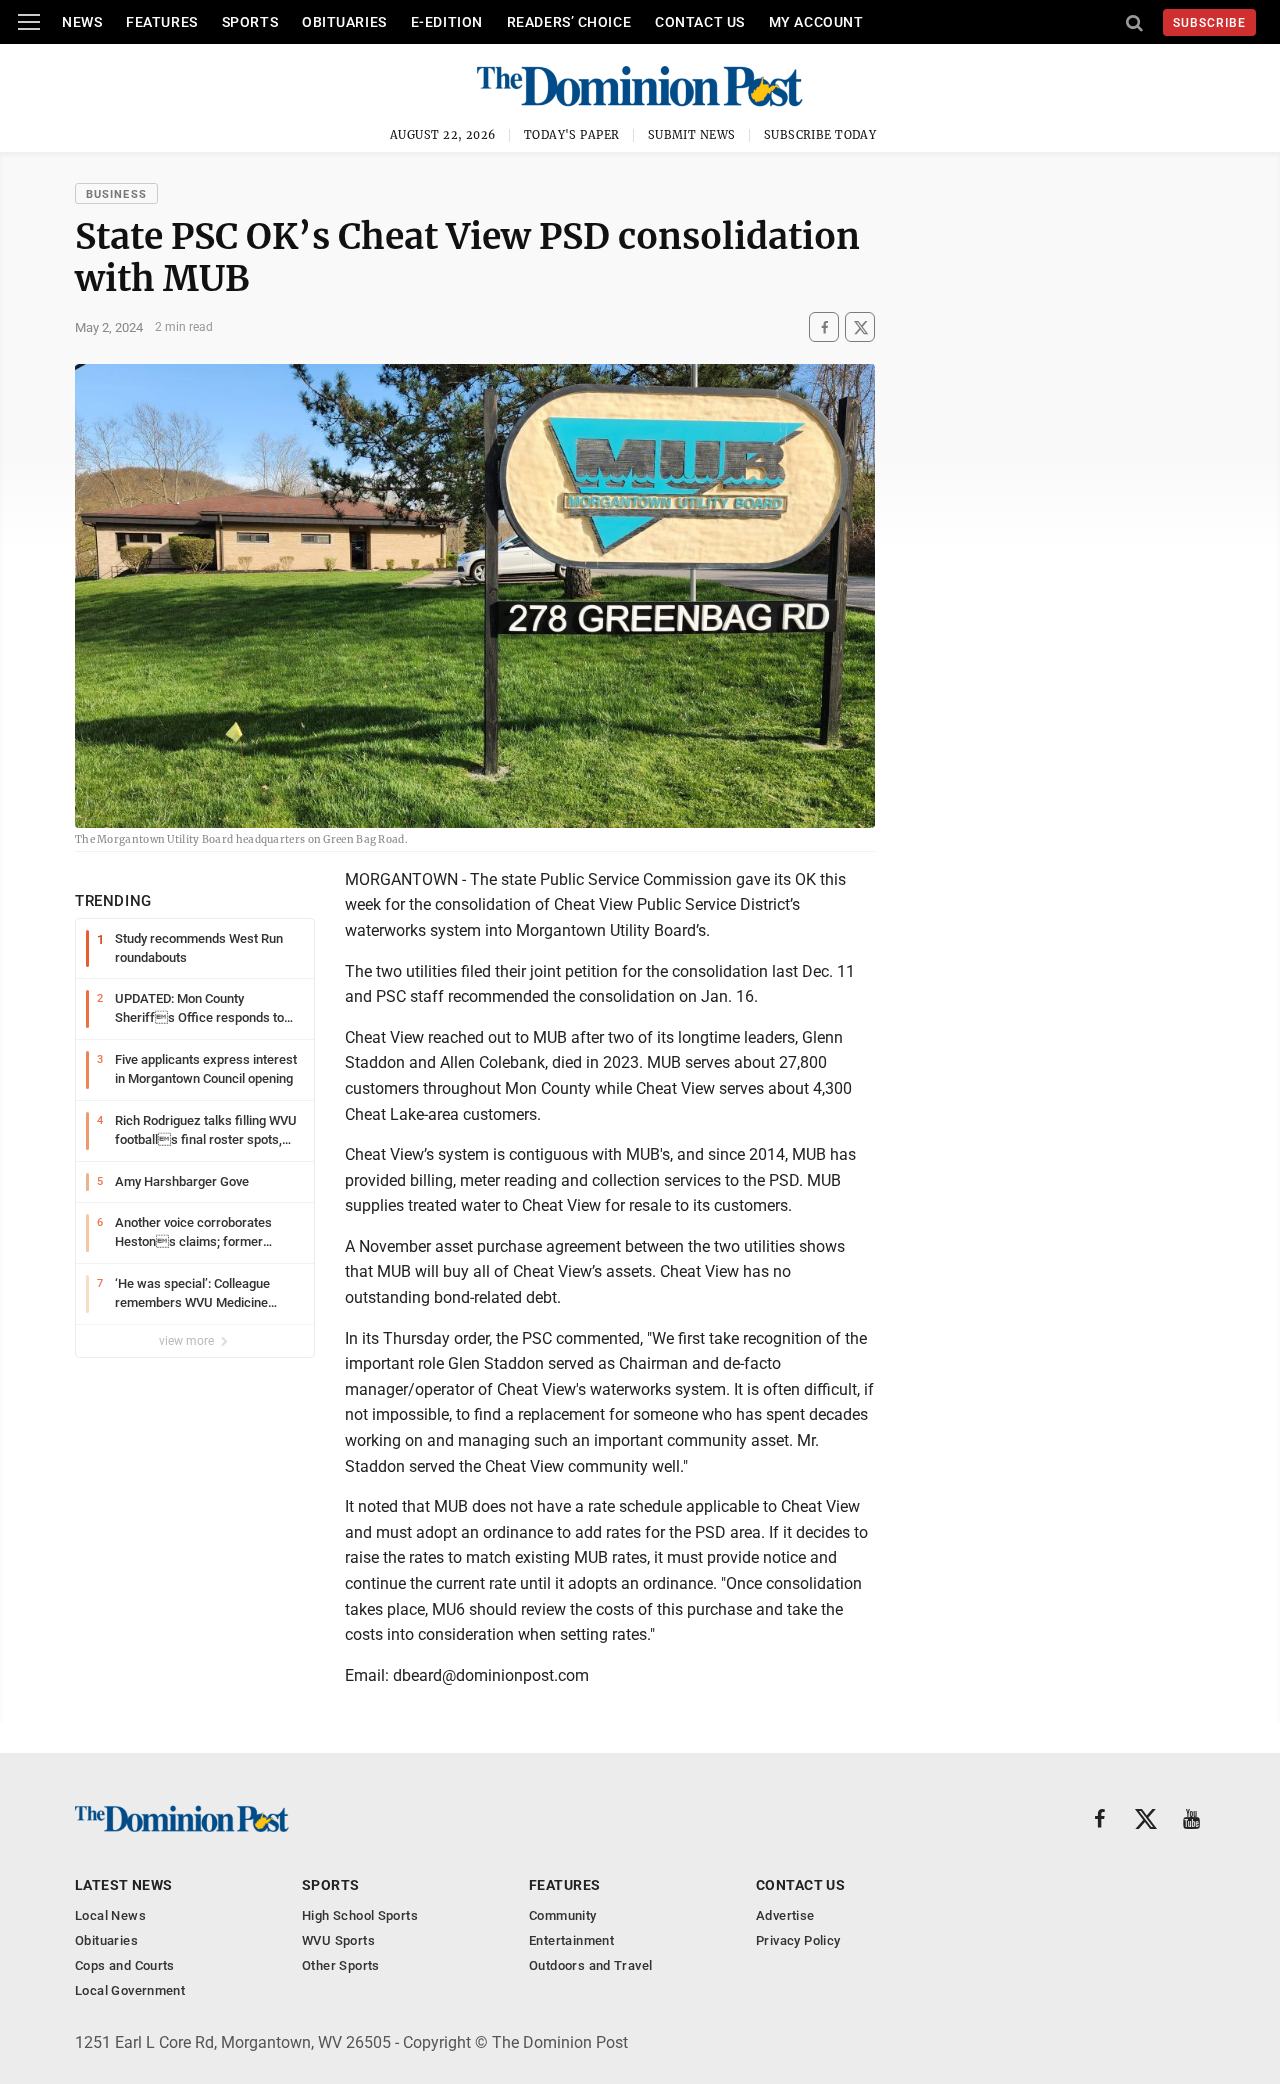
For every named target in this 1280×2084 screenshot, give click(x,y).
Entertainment (571, 1940)
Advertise (785, 1915)
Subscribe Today (820, 135)
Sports (250, 22)
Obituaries (344, 22)
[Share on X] (860, 327)
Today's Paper (572, 135)
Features (161, 22)
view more (188, 1341)
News (82, 22)
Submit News (692, 135)
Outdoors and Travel (590, 1965)
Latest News (124, 1885)
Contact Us (700, 22)
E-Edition (447, 22)
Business (116, 194)
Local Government (130, 1990)
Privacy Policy (798, 1940)
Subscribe (1209, 23)
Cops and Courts (125, 1965)
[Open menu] (29, 22)
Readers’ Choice (569, 22)
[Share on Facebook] (824, 327)
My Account (816, 22)
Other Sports (341, 1965)
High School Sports (360, 1915)
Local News (110, 1915)
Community (563, 1915)
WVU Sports (338, 1940)
